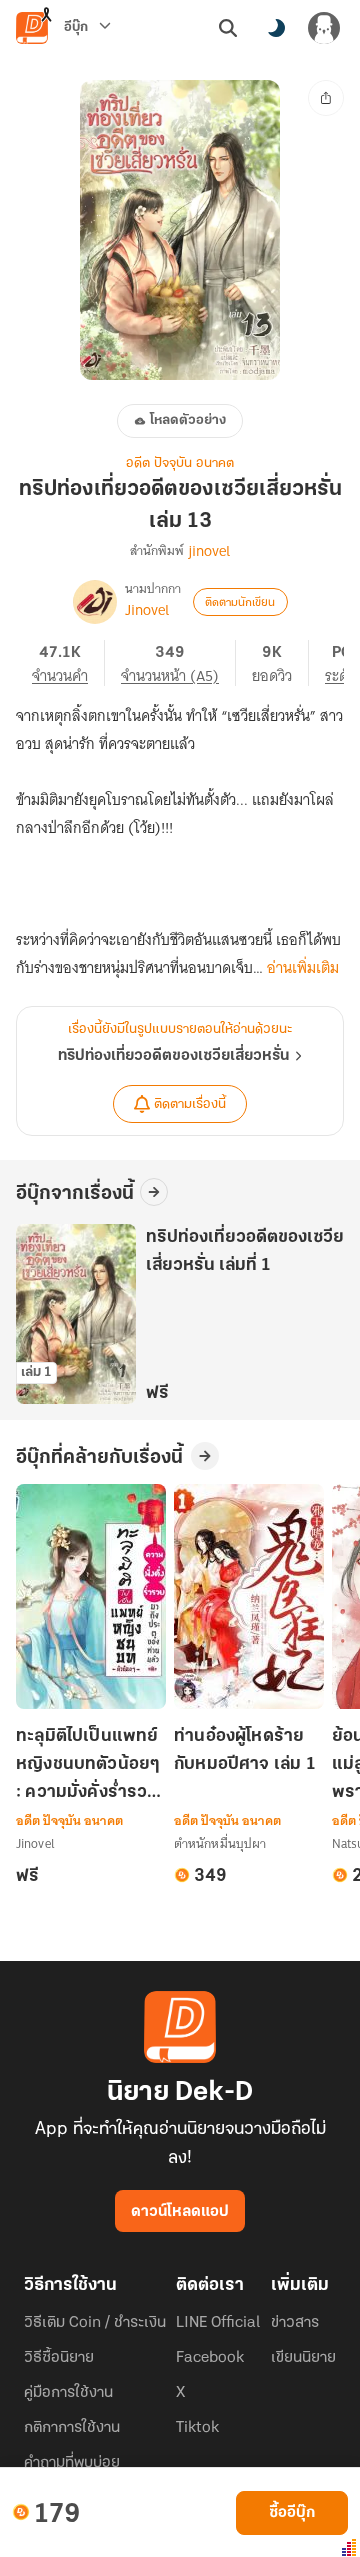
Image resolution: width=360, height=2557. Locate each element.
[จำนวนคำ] (68, 663)
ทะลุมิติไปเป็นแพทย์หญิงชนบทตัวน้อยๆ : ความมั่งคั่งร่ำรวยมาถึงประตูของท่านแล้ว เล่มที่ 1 (87, 1766)
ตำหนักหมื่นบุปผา (220, 1843)
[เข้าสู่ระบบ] (324, 28)
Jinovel (147, 610)
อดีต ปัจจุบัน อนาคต (180, 463)
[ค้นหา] (228, 28)
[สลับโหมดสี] (276, 28)
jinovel (209, 551)
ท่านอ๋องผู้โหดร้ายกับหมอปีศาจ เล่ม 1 (245, 1751)
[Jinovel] (95, 602)
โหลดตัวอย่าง (188, 420)
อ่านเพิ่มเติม (303, 968)
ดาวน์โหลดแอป (180, 2212)
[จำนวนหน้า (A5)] (178, 663)
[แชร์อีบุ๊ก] (326, 98)
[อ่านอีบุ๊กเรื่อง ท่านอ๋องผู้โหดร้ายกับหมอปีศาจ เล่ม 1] (249, 1596)
